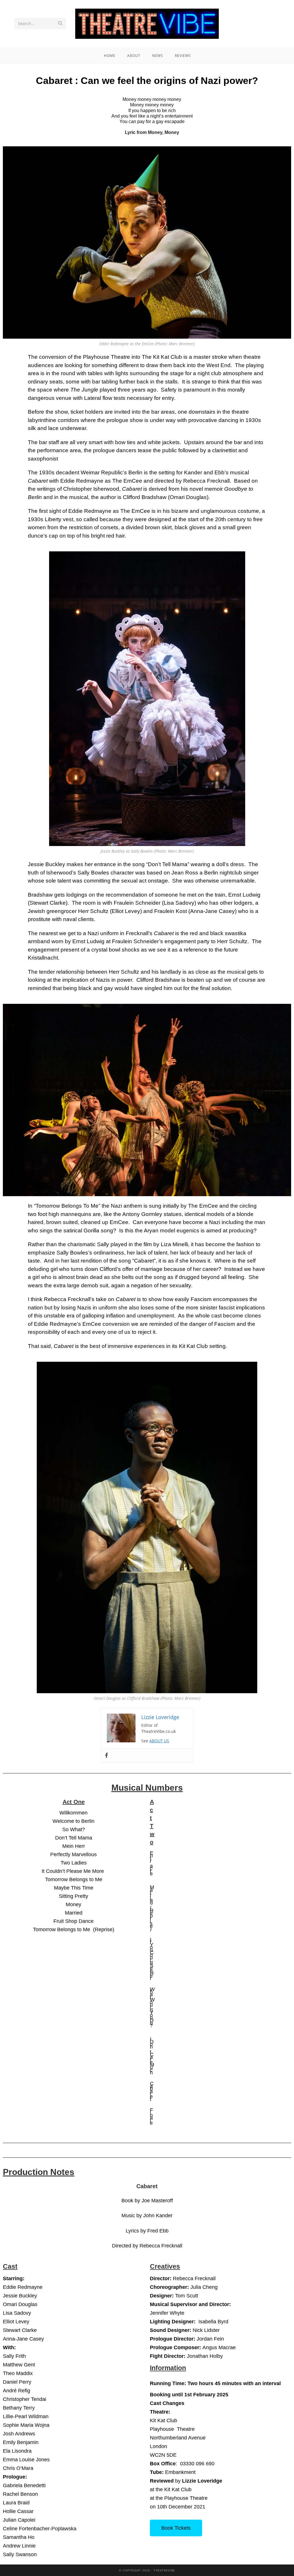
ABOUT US (159, 1741)
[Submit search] (60, 24)
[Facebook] (107, 1756)
